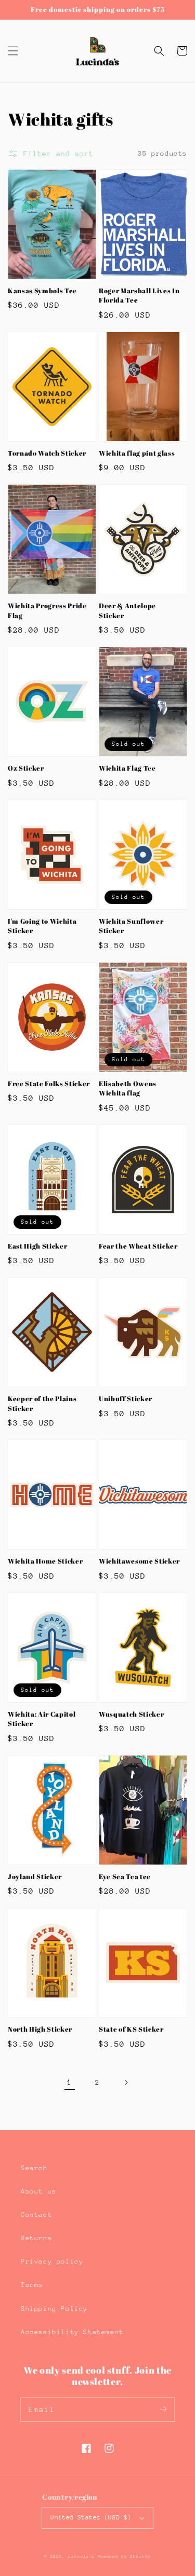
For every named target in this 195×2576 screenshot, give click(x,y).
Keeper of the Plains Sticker (42, 1403)
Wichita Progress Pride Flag (47, 610)
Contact (36, 2215)
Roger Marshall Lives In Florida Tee (139, 295)
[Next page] (126, 2082)
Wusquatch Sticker (131, 1714)
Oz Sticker (26, 768)
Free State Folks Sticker (49, 1084)
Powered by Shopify (125, 2557)
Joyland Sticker (35, 1876)
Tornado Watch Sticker (47, 453)
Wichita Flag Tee (127, 768)
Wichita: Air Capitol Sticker (42, 1719)
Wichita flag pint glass (137, 453)
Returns (36, 2238)
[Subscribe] (163, 2409)
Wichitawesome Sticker (139, 1561)
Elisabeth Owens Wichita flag (128, 1088)
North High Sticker (40, 2029)
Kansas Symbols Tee (42, 291)
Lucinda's (83, 2557)
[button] (13, 51)
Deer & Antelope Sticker (127, 610)
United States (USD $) (91, 2517)
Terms (32, 2285)
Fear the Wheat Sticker (138, 1246)
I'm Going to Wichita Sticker (42, 926)
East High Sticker (37, 1246)
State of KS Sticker (131, 2029)
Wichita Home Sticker (45, 1561)
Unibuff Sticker (126, 1399)
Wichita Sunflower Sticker (131, 926)
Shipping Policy (54, 2308)
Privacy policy (52, 2261)
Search (34, 2168)
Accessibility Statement (72, 2332)
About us (39, 2191)
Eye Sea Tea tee (125, 1876)
